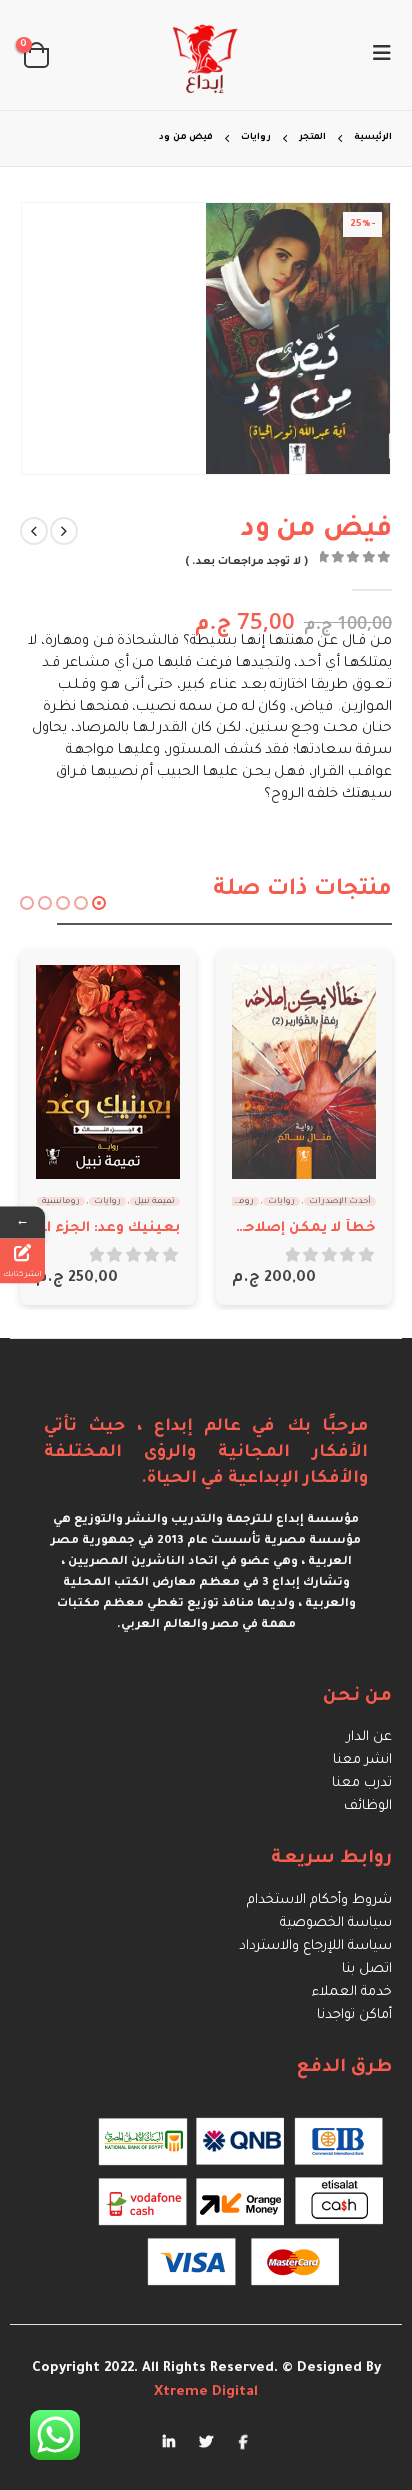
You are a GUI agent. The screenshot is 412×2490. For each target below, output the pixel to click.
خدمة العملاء (352, 1992)
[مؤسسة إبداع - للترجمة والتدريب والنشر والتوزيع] (206, 55)
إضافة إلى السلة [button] (265, 998)
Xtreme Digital (206, 2392)
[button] (99, 903)
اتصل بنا (367, 1969)
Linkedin (169, 2441)
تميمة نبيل (155, 1201)
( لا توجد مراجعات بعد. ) (246, 562)
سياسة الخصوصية (336, 1923)
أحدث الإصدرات (340, 1201)
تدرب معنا (362, 1783)
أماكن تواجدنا (354, 2015)
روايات (281, 1201)
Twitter (206, 2441)
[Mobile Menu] (376, 55)
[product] (304, 1071)
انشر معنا (362, 1760)
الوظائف (368, 1806)
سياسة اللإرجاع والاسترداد (315, 1946)
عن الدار (369, 1737)
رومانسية (235, 1201)
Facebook (243, 2441)
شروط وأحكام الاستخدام (319, 1900)
